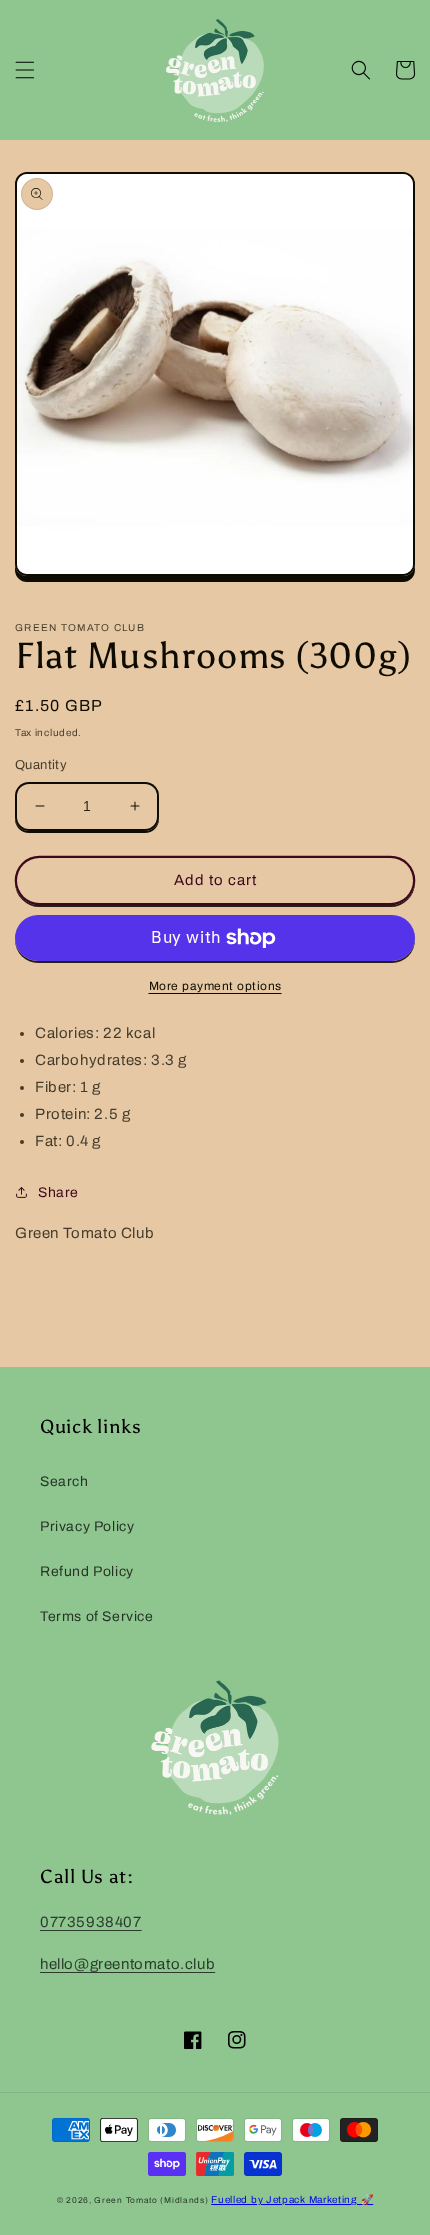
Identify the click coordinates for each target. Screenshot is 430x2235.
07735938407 (91, 1922)
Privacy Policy (87, 1526)
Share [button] (58, 1192)
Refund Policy (87, 1571)
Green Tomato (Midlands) (151, 2200)
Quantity (41, 765)
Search (64, 1481)
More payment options (215, 986)
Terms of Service (97, 1616)
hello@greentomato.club (127, 1964)
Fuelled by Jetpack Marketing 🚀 (292, 2199)
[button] (25, 70)
